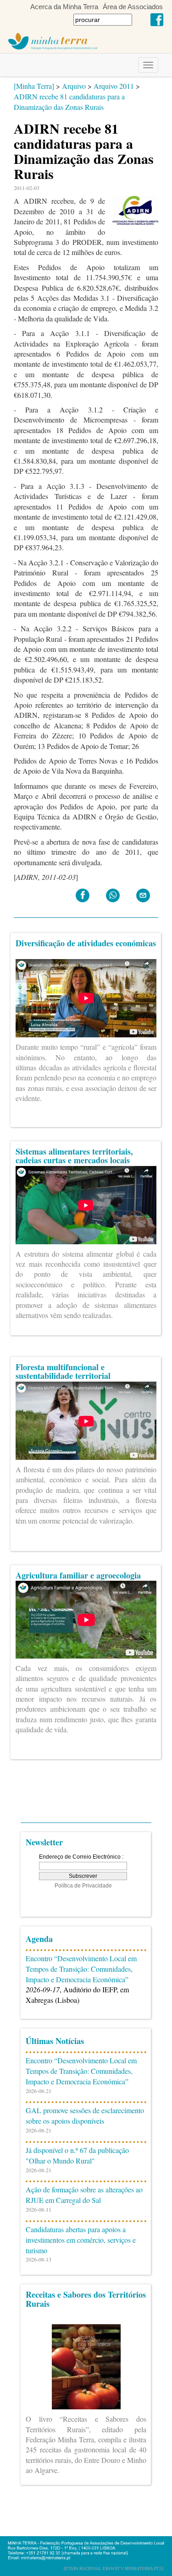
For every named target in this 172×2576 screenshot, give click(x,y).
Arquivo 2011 (114, 86)
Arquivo (74, 86)
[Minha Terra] (34, 86)
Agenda (39, 1939)
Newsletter (44, 1842)
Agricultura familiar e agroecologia (78, 1575)
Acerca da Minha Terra (64, 7)
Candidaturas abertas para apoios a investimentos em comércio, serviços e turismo (81, 2240)
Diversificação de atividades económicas (86, 943)
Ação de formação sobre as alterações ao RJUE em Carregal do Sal (84, 2195)
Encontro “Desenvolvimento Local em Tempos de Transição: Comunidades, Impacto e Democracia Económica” (81, 1969)
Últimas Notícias (55, 2041)
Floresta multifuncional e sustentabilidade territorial (63, 1372)
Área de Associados (133, 7)
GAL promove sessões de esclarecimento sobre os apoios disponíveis (85, 2115)
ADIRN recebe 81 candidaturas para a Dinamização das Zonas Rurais (69, 102)
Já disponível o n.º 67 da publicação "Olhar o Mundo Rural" (77, 2155)
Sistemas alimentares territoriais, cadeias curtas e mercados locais (74, 1156)
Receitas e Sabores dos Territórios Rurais (86, 2299)
